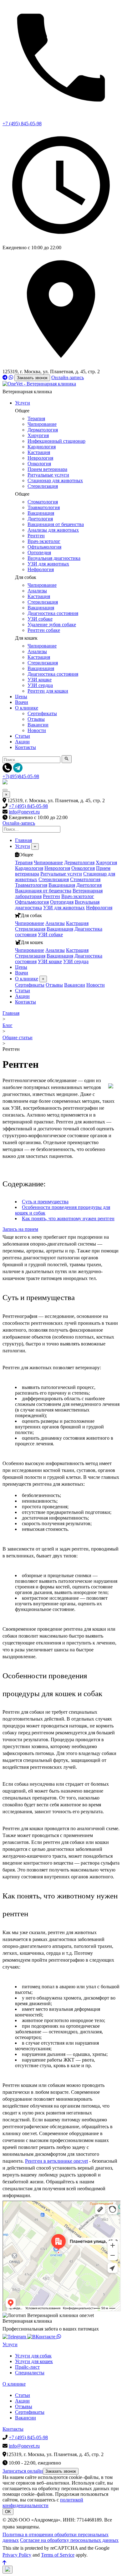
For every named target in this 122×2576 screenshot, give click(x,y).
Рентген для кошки (48, 691)
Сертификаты (42, 713)
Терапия (36, 418)
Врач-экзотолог (44, 541)
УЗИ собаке (40, 619)
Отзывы (36, 719)
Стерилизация (43, 486)
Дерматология (43, 430)
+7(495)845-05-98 (21, 776)
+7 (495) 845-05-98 (28, 806)
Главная (23, 840)
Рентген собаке (44, 630)
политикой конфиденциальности (43, 2503)
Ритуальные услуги (48, 475)
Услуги (23, 403)
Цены (21, 697)
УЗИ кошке (40, 680)
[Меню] (5, 790)
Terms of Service (58, 2555)
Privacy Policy (17, 2555)
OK (8, 2512)
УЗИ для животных (48, 564)
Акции (22, 742)
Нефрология (41, 569)
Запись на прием (20, 1229)
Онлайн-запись (68, 377)
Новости (37, 730)
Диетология (40, 519)
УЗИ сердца (40, 685)
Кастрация (39, 452)
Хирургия (38, 435)
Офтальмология (44, 547)
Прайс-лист (27, 2367)
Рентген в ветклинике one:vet (56, 2161)
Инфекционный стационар (56, 441)
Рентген (36, 536)
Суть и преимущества (45, 1202)
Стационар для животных (55, 480)
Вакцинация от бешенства (56, 524)
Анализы (37, 591)
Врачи (22, 702)
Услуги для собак (33, 2356)
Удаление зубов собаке (52, 625)
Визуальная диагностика (54, 558)
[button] (8, 2570)
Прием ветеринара (47, 469)
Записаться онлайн (23, 2471)
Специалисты (30, 2373)
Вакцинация (41, 513)
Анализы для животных (53, 530)
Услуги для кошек (34, 2361)
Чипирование (42, 424)
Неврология (40, 458)
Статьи (23, 736)
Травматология (44, 507)
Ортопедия (39, 552)
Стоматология (43, 502)
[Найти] (67, 759)
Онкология (39, 464)
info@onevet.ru (24, 812)
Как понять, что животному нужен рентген (68, 1218)
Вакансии (38, 725)
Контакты (25, 747)
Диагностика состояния (53, 613)
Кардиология (42, 447)
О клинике (27, 708)
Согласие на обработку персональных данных (69, 2540)
